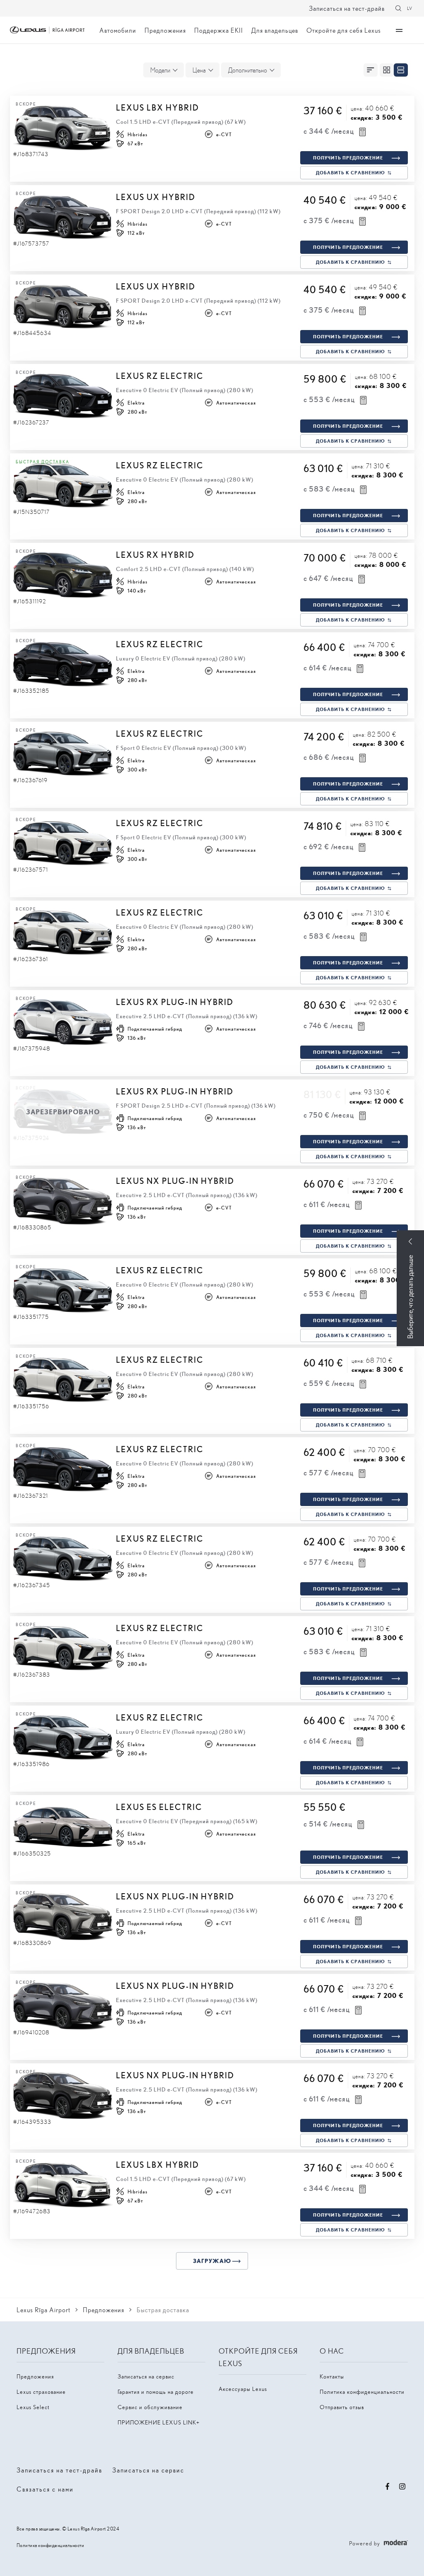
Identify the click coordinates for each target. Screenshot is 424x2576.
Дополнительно (248, 70)
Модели (160, 70)
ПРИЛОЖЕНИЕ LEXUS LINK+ (159, 2422)
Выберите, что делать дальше (410, 1297)
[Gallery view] (387, 70)
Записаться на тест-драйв (347, 8)
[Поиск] (398, 8)
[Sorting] (371, 70)
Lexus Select (33, 2407)
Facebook (388, 2487)
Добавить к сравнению (351, 172)
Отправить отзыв (342, 2407)
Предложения (165, 30)
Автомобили (118, 30)
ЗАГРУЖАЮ (212, 2261)
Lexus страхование (41, 2392)
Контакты (332, 2376)
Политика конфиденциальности (362, 2392)
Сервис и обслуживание (150, 2407)
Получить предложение (348, 158)
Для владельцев (275, 30)
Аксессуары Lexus (243, 2389)
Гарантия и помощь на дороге (156, 2392)
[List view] (401, 70)
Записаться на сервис (146, 2376)
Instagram (402, 2487)
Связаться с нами (45, 2489)
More (399, 30)
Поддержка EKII (219, 30)
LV (410, 8)
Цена (199, 70)
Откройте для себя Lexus (344, 30)
